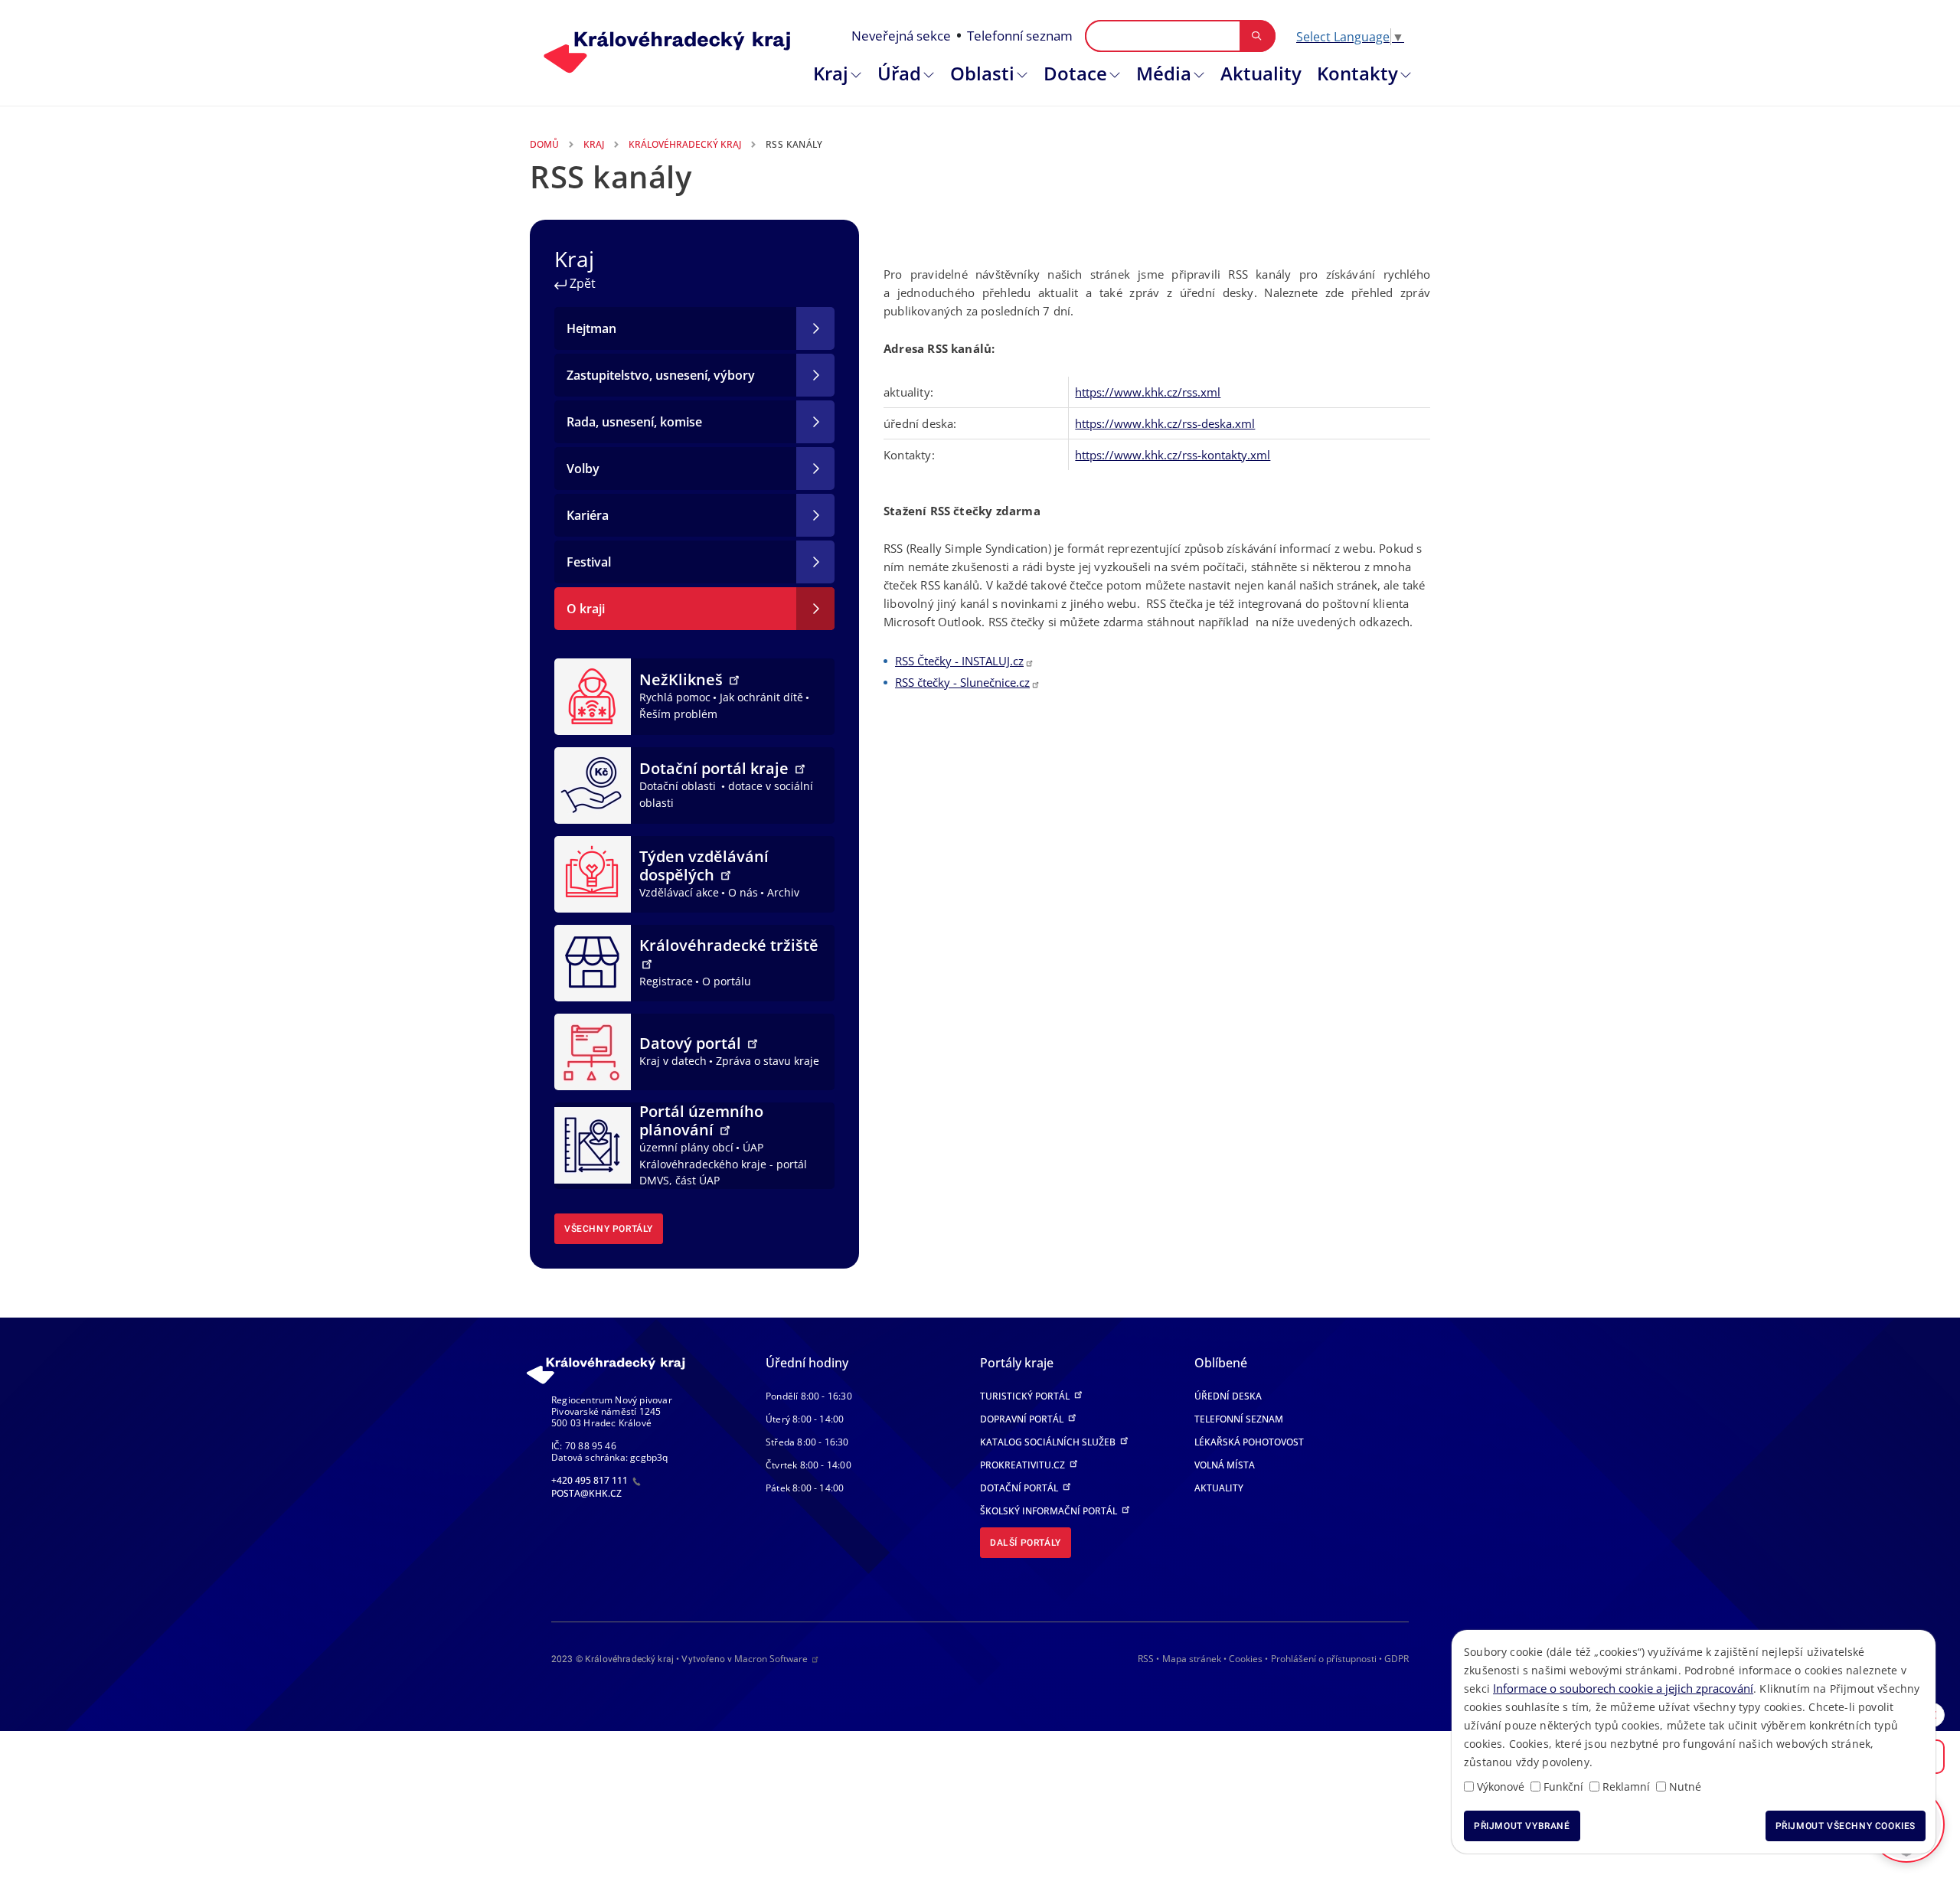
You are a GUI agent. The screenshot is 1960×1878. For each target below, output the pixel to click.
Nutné (1685, 1787)
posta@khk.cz (586, 1493)
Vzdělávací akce (679, 892)
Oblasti (982, 73)
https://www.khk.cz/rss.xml (1148, 392)
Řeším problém (678, 714)
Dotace (1075, 73)
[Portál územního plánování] (593, 1145)
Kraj (831, 73)
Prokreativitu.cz (1024, 1465)
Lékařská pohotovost (1249, 1442)
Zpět (581, 283)
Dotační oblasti (679, 786)
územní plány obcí (686, 1147)
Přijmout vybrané (1522, 1826)
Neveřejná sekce (901, 36)
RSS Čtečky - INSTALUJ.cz (959, 661)
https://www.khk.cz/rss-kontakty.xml (1173, 455)
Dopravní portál (1023, 1419)
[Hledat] (1257, 36)
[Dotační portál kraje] (593, 784)
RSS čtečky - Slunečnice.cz (962, 682)
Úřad (899, 73)
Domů (544, 144)
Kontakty (1357, 73)
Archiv (783, 892)
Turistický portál (1026, 1396)
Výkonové (1501, 1787)
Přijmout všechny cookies (1846, 1826)
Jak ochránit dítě (761, 697)
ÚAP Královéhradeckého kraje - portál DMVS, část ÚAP (723, 1164)
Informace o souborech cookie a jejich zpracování (1623, 1688)
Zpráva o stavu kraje (768, 1061)
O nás (743, 892)
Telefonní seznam (1020, 36)
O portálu (727, 981)
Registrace (666, 981)
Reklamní (1626, 1787)
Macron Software (771, 1659)
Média (1164, 73)
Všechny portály (609, 1229)
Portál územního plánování (701, 1120)
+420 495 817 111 (591, 1480)
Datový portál (692, 1043)
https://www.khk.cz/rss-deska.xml (1165, 423)
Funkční (1563, 1787)
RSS (1146, 1659)
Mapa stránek (1192, 1659)
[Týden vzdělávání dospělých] (593, 873)
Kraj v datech (673, 1061)
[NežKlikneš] (593, 695)
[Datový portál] (593, 1050)
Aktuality (1261, 73)
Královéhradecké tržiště (729, 945)
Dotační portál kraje (716, 768)
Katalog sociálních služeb (1049, 1442)
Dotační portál (1020, 1488)
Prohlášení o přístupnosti (1324, 1659)
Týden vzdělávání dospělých (704, 866)
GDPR (1396, 1659)
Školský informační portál (1050, 1511)
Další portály (1026, 1543)
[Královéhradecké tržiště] (593, 962)
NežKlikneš (683, 679)
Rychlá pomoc (675, 697)
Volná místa (1225, 1465)
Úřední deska (1228, 1396)
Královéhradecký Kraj (685, 144)
